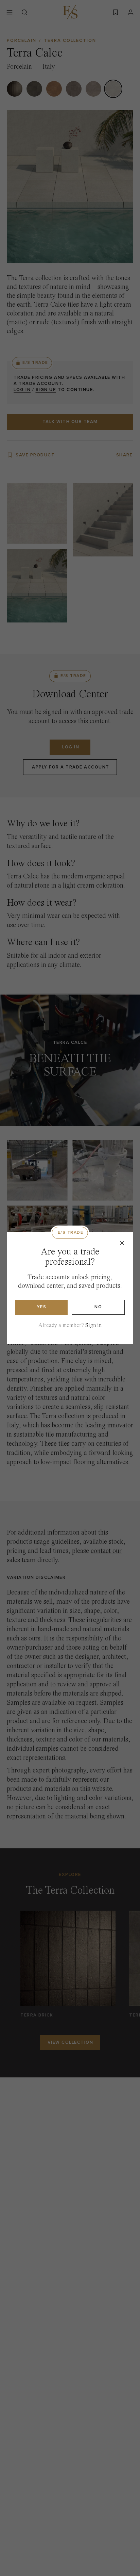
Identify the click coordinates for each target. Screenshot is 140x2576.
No (98, 1307)
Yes (42, 1307)
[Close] (122, 1243)
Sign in (93, 1325)
